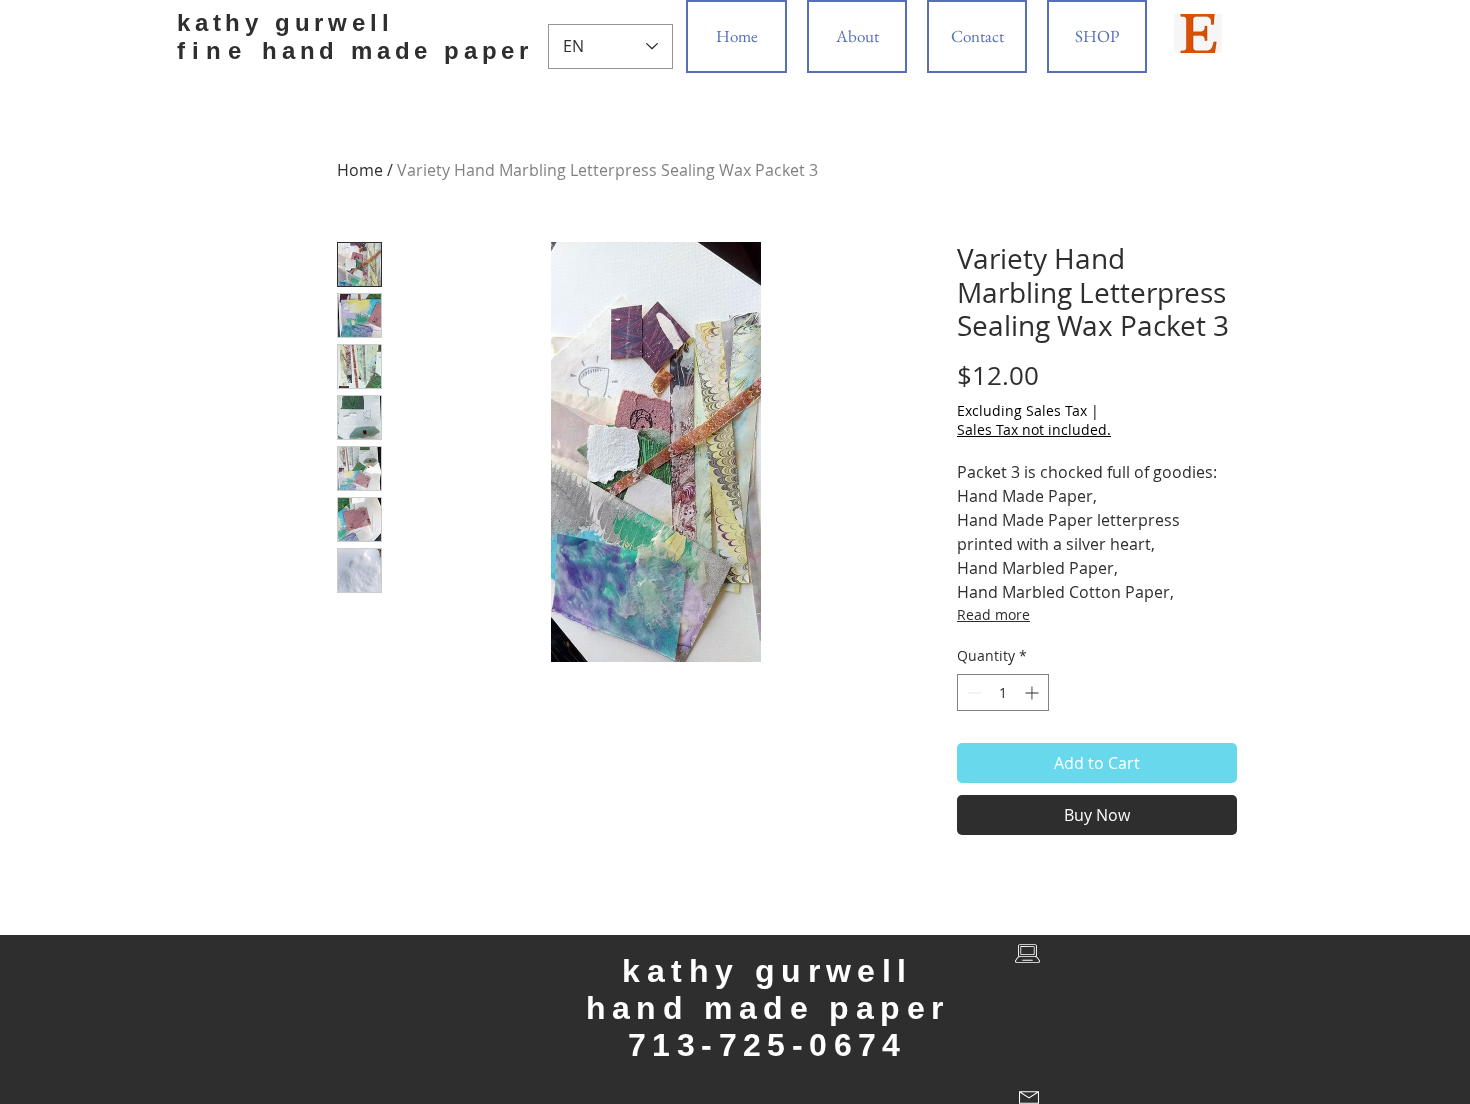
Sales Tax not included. (1034, 429)
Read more (993, 614)
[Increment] (1033, 692)
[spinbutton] (1003, 692)
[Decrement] (972, 692)
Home (360, 170)
